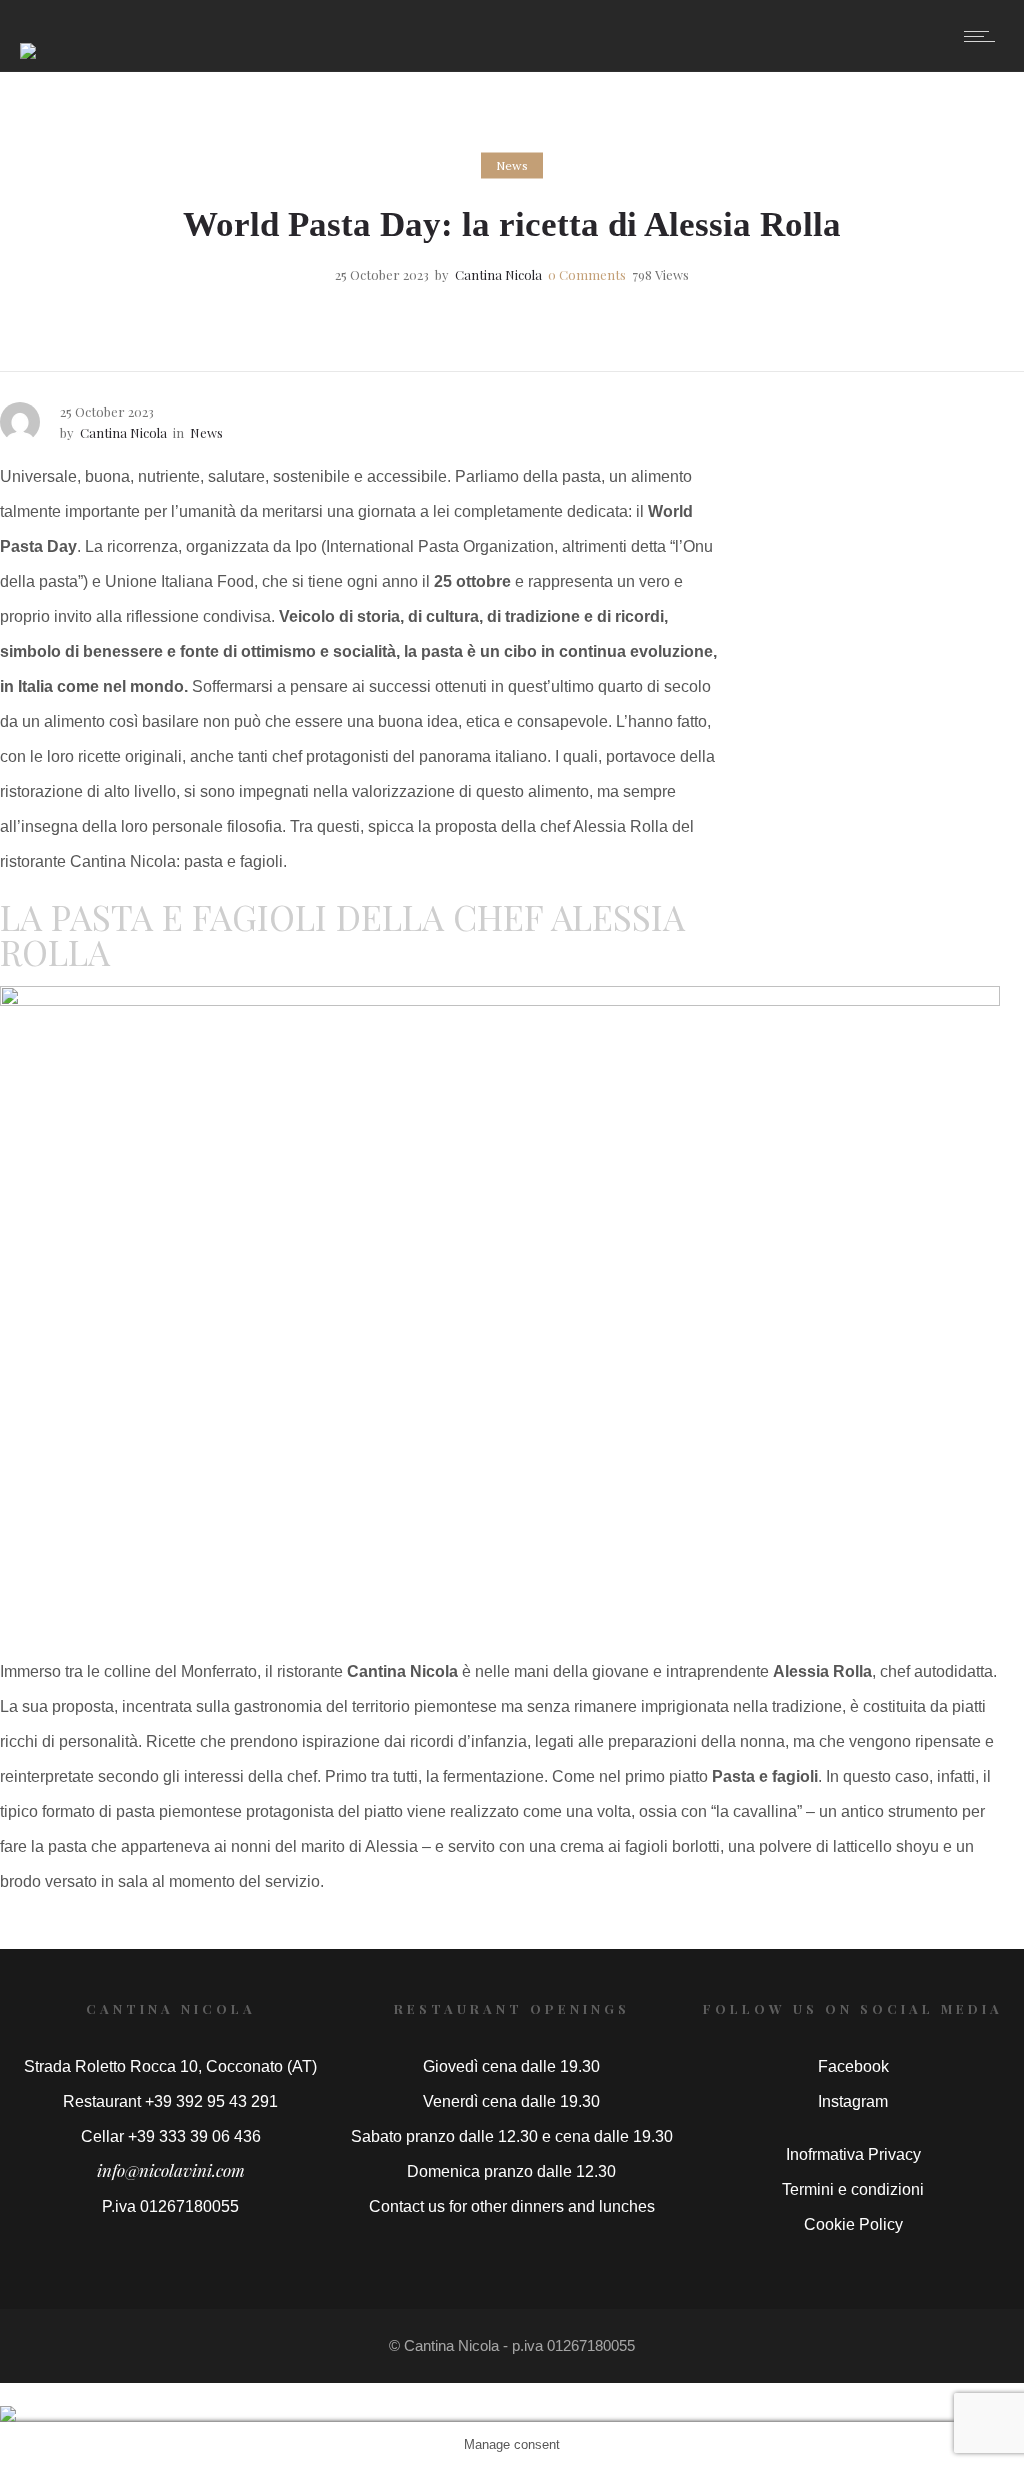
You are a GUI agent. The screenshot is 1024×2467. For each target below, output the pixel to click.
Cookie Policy (853, 2224)
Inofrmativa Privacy (853, 2154)
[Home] (28, 37)
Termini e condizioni (853, 2189)
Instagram (853, 2101)
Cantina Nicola (498, 274)
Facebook (853, 2066)
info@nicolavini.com (171, 2170)
